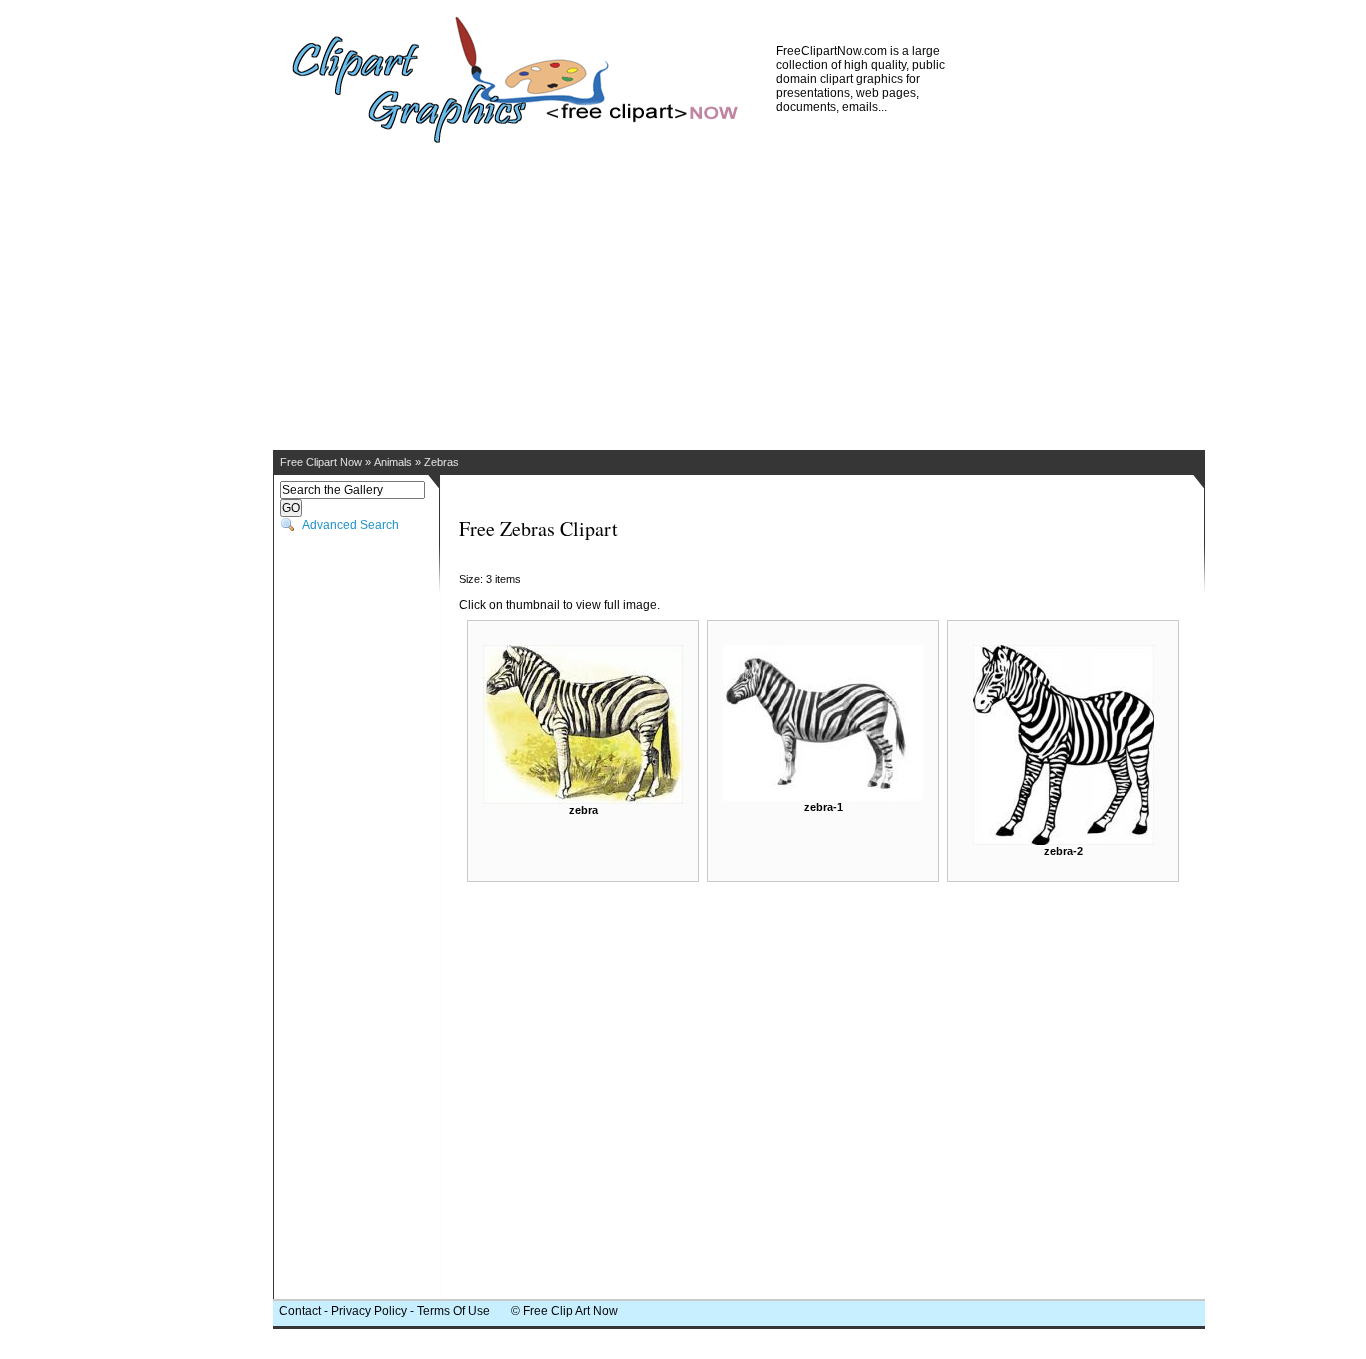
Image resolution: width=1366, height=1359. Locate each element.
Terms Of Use (453, 1311)
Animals (393, 462)
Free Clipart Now (321, 462)
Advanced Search (350, 525)
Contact (300, 1311)
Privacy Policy (369, 1311)
